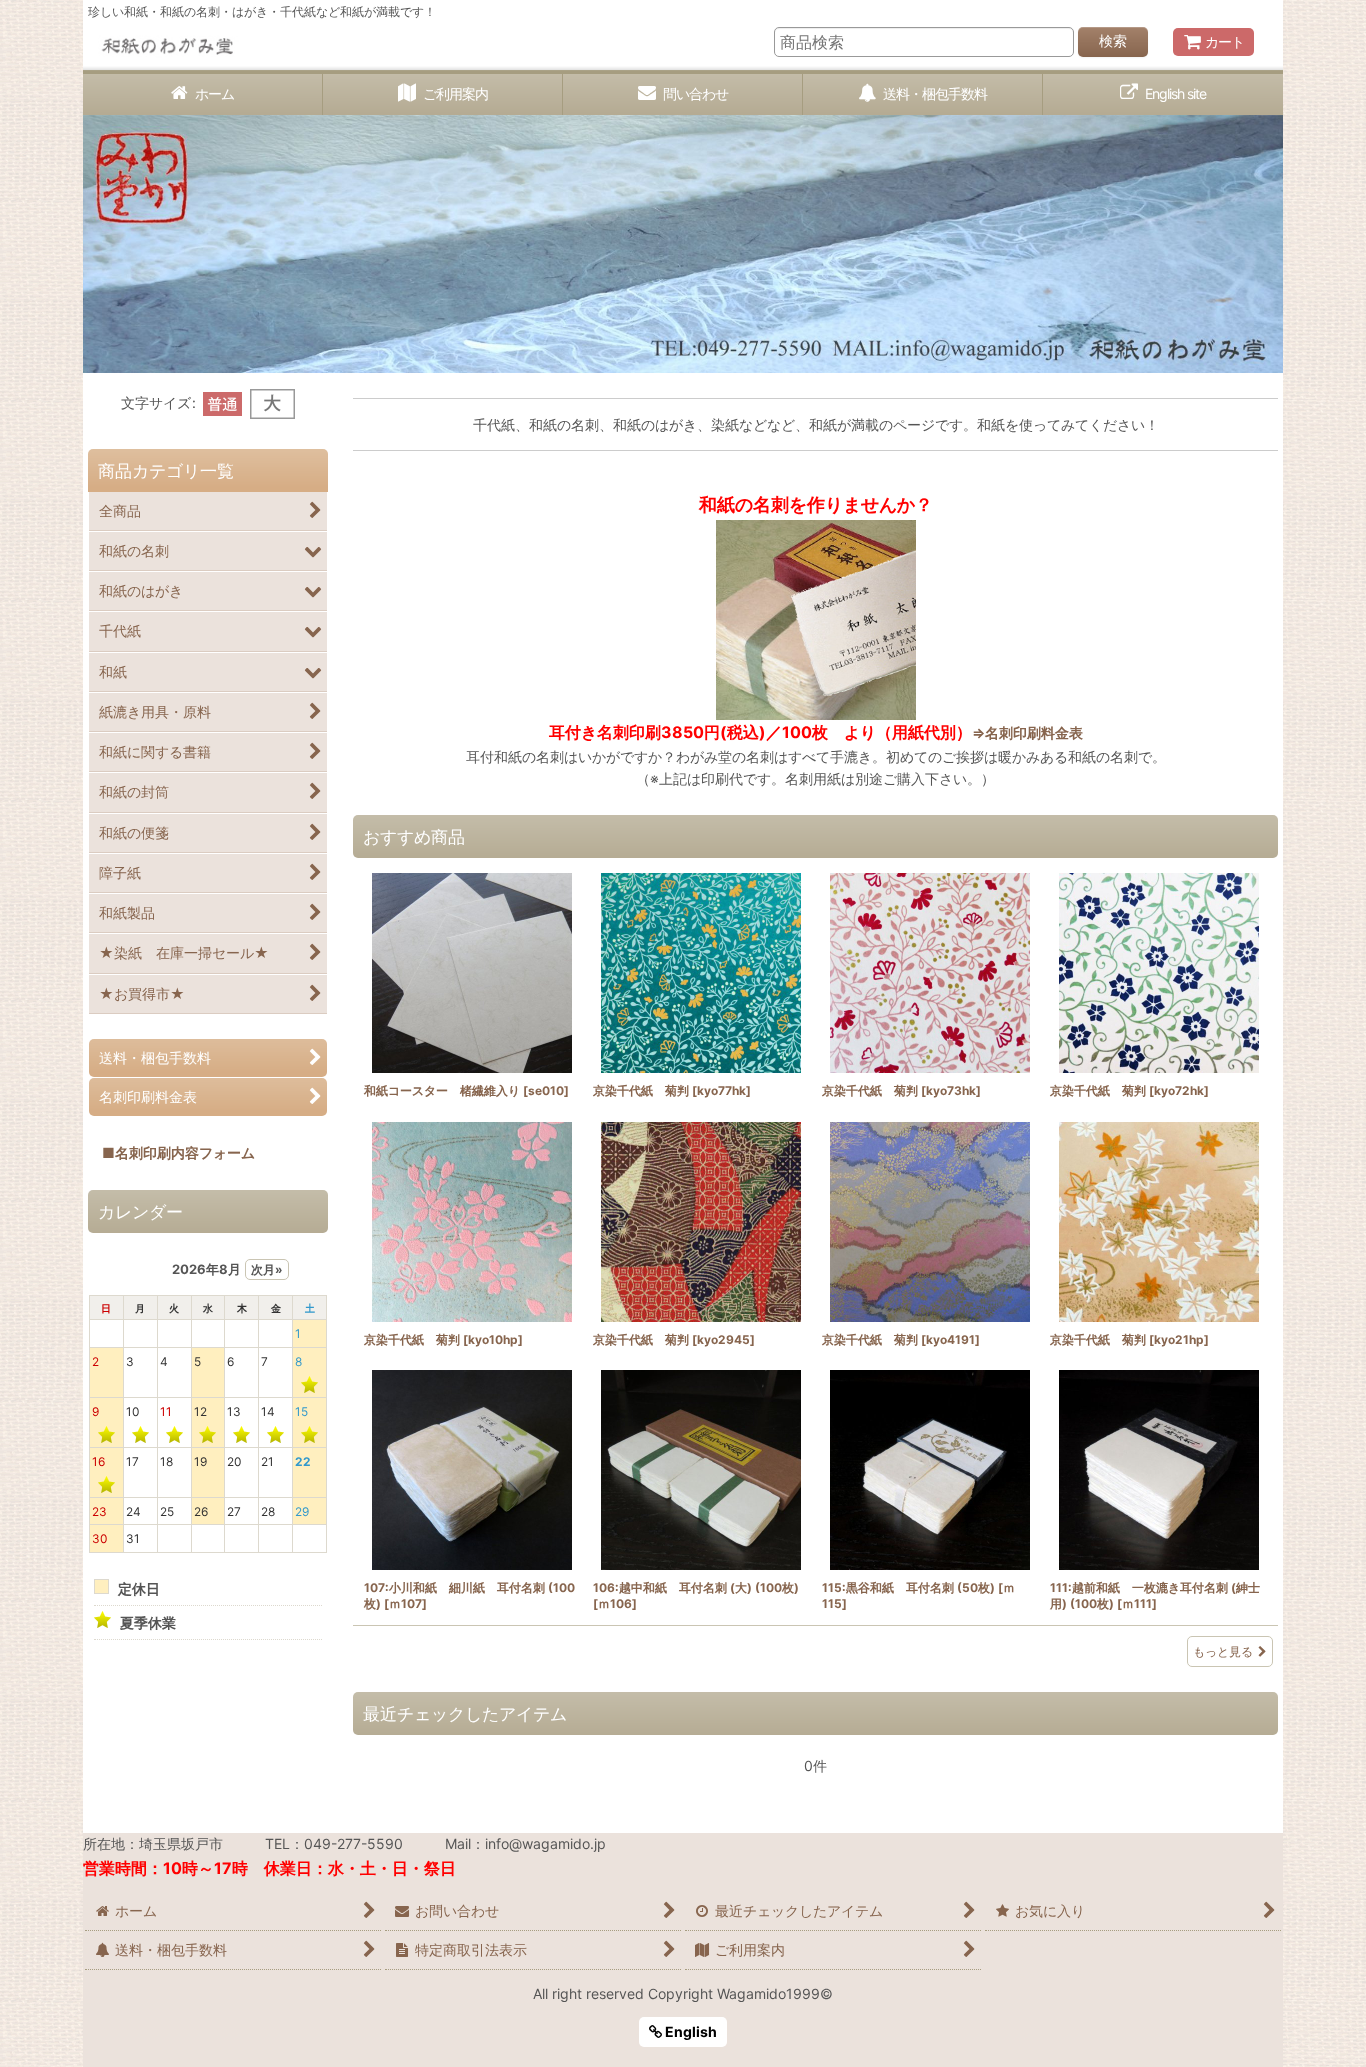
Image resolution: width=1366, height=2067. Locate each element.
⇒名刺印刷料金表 (1027, 732)
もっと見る (1223, 1651)
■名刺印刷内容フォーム (171, 1152)
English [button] (689, 2031)
